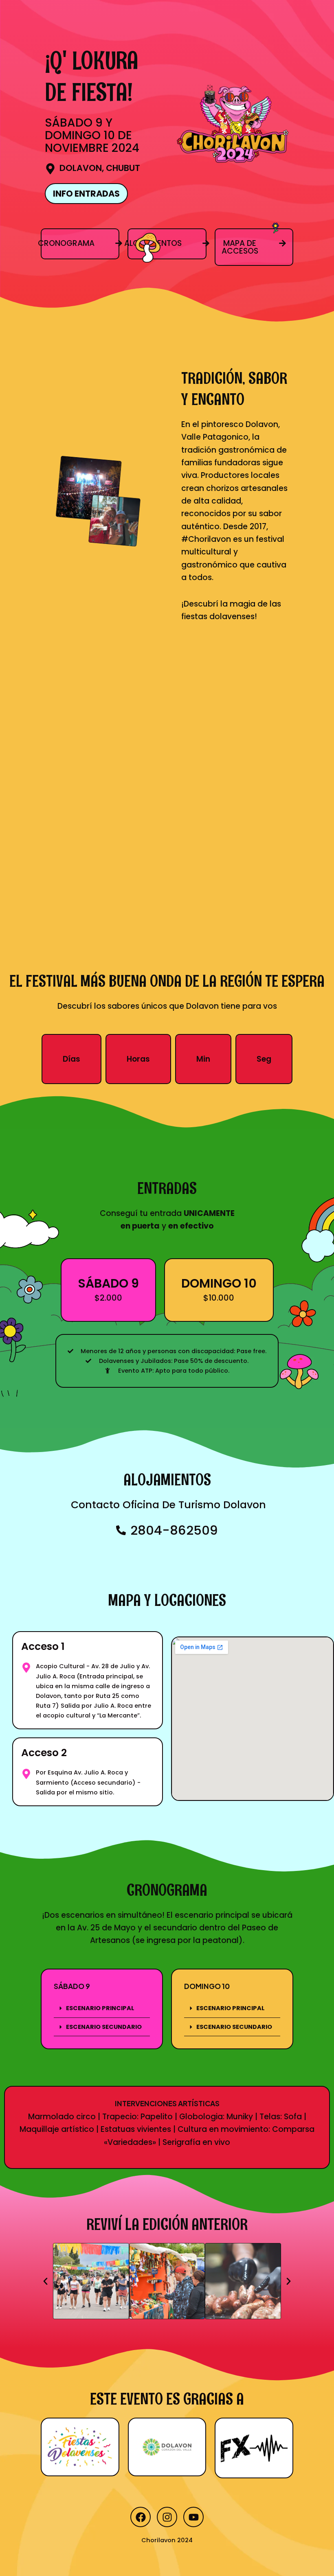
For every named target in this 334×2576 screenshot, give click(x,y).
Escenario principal (100, 2008)
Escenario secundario (104, 2027)
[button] (102, 2009)
